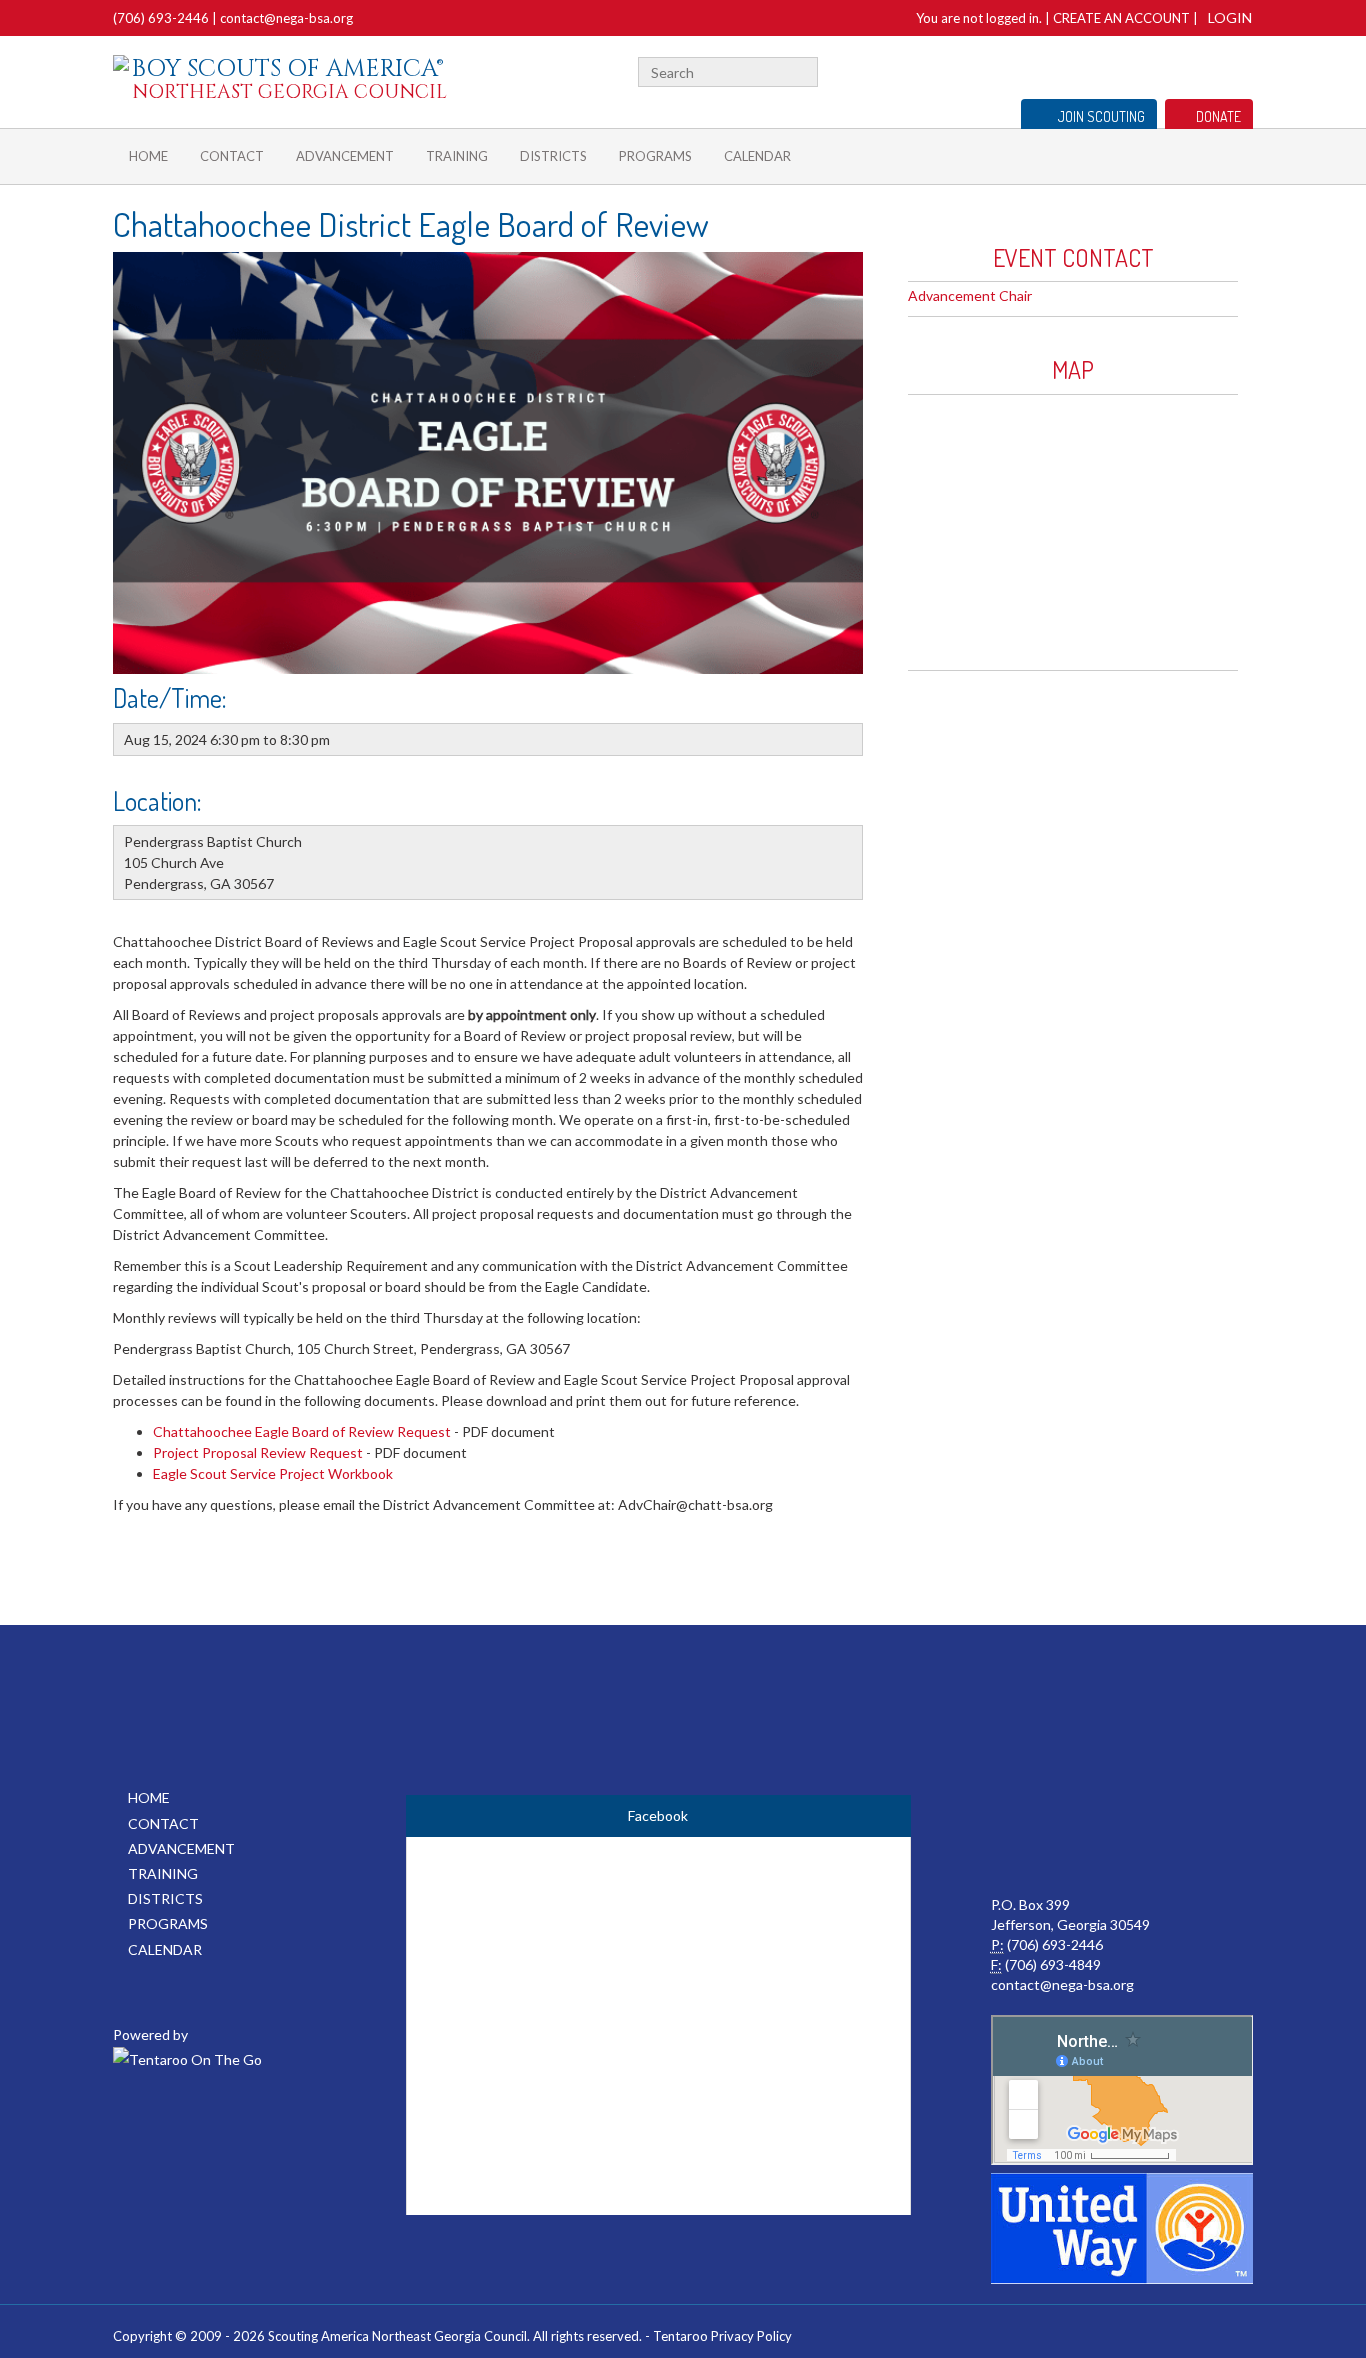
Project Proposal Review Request (258, 1452)
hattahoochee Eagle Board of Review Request (307, 1431)
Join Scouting (1101, 116)
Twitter (1244, 69)
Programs (655, 156)
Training (457, 156)
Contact (232, 156)
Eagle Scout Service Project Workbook (273, 1473)
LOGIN (1230, 17)
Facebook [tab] (658, 1815)
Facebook (1220, 69)
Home (148, 156)
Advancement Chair (970, 295)
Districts (553, 156)
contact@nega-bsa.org (286, 18)
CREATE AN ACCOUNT (1121, 18)
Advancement (345, 156)
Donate (1218, 116)
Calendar (757, 156)
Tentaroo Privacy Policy (722, 2336)
